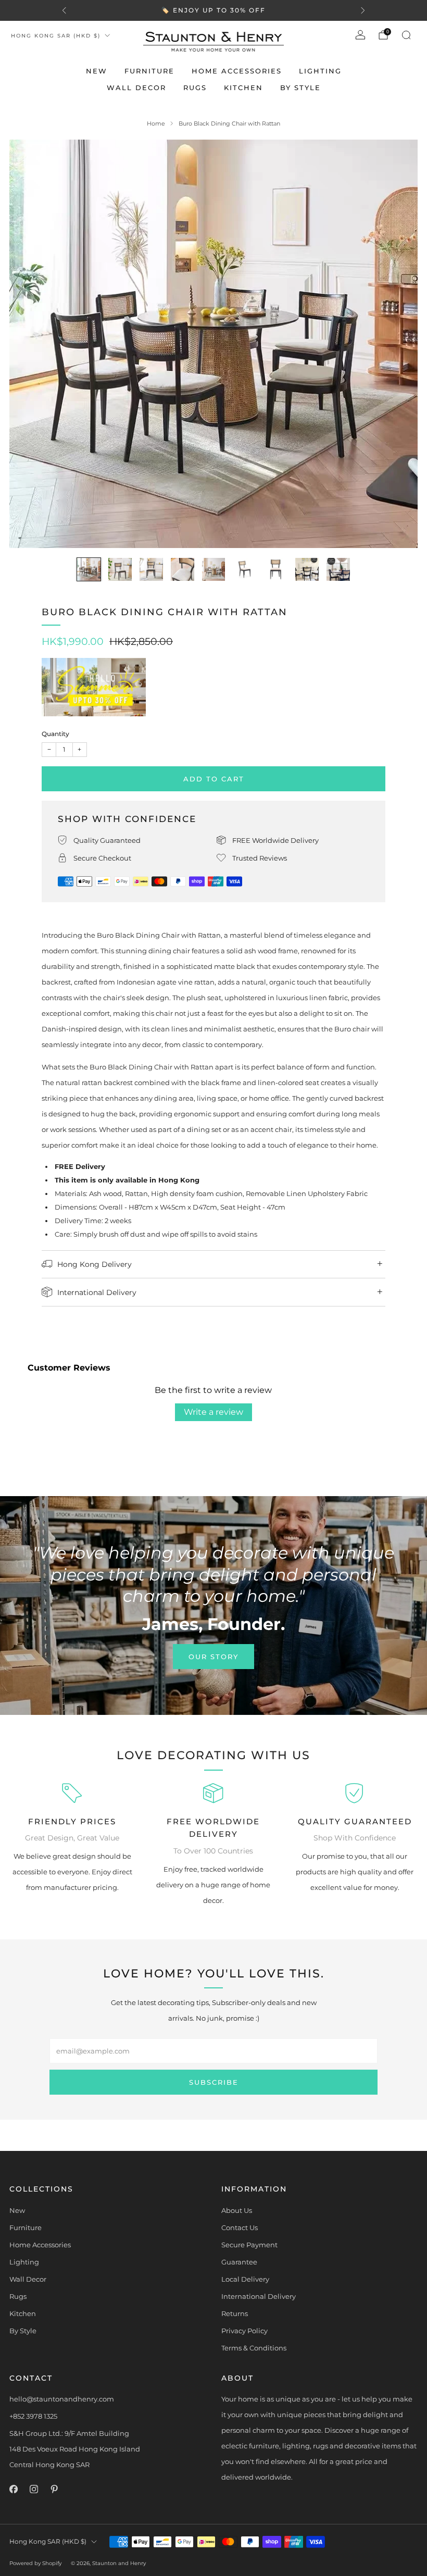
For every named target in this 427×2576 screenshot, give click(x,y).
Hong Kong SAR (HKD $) (56, 36)
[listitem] (213, 10)
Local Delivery (245, 2279)
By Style (300, 88)
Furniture (149, 71)
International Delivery (259, 2296)
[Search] (406, 35)
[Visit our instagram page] (34, 2489)
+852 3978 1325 (33, 2416)
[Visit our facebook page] (13, 2489)
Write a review (213, 1412)
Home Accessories (237, 71)
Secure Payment (249, 2245)
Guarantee (239, 2262)
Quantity (55, 734)
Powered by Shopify (35, 2563)
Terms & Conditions (254, 2348)
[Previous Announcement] (64, 10)
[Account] (360, 35)
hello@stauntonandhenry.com (62, 2399)
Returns (235, 2313)
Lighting (320, 71)
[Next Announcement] (363, 10)
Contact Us (240, 2227)
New (97, 71)
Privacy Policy (244, 2331)
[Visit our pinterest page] (54, 2489)
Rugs (195, 88)
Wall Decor (136, 88)
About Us (237, 2210)
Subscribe (214, 2082)
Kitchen (243, 88)
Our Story (213, 1657)
